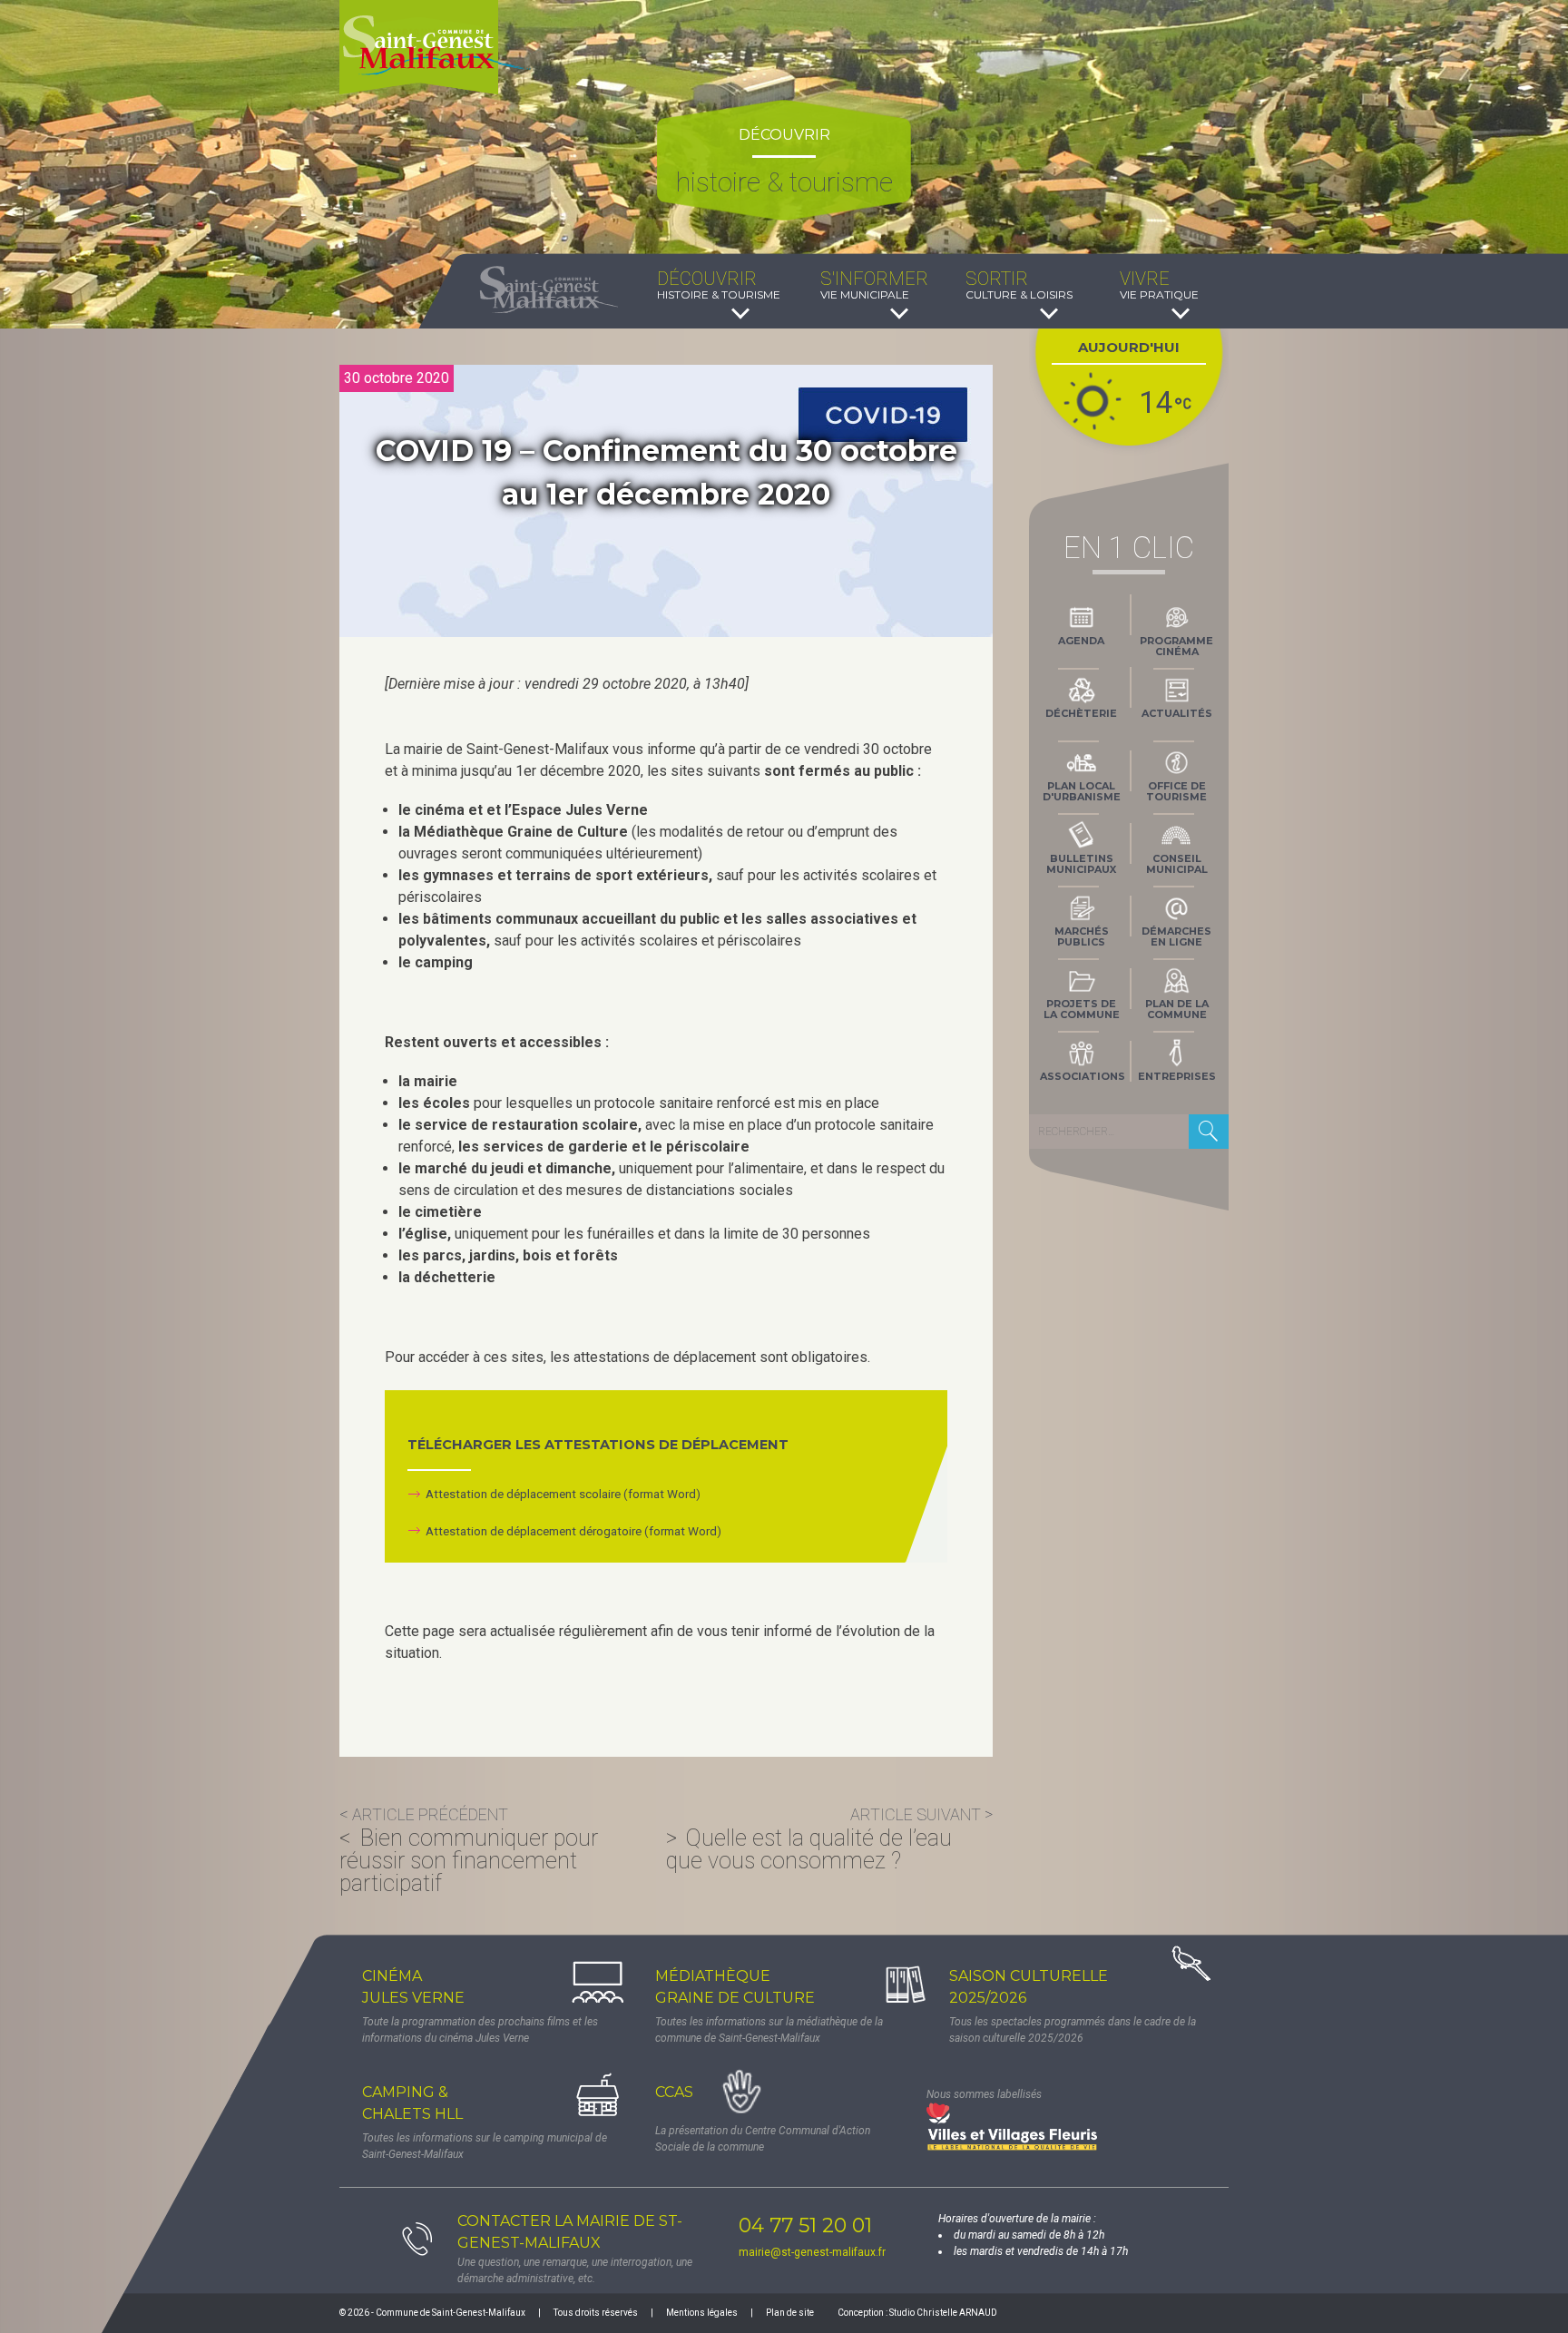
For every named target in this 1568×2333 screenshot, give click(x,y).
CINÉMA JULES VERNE (413, 1987)
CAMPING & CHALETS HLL (412, 2103)
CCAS (674, 2092)
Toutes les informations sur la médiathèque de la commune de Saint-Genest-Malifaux (769, 2030)
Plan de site (790, 2313)
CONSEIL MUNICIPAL (1177, 864)
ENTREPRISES (1177, 1076)
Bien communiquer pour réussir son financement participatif (469, 1861)
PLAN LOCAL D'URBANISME (1082, 791)
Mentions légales (702, 2313)
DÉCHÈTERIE (1081, 713)
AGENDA (1081, 641)
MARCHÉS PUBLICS (1082, 936)
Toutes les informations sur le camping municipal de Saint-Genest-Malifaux (485, 2146)
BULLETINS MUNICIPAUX (1081, 864)
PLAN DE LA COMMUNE (1177, 1009)
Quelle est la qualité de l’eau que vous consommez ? (809, 1849)
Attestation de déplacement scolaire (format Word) (563, 1494)
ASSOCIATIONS (1083, 1076)
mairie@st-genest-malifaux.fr (812, 2252)
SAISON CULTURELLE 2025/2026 (1029, 1987)
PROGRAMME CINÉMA (1176, 646)
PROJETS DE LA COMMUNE (1082, 1009)
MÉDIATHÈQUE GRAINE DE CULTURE (735, 1987)
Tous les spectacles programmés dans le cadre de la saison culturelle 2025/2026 (1073, 2030)
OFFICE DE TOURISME (1176, 791)
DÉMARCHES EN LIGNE (1176, 936)
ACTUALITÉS (1177, 713)
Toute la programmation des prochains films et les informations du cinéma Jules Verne (480, 2030)
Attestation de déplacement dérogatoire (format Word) (573, 1531)
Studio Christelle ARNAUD (943, 2313)
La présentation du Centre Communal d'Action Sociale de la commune (763, 2139)
